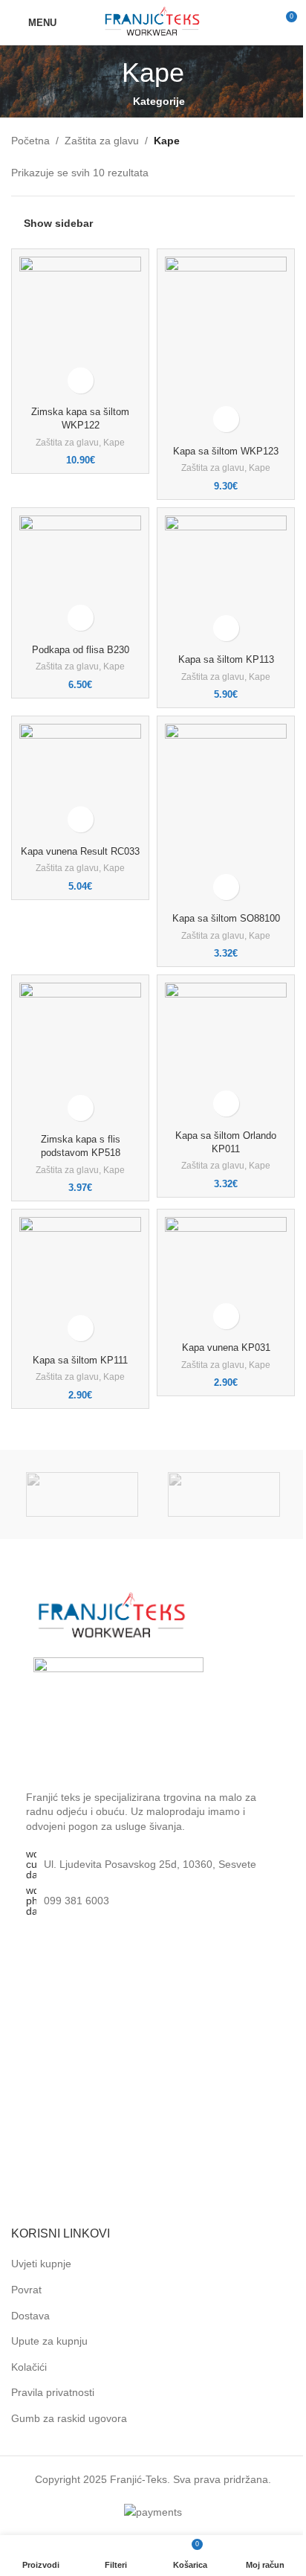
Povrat (26, 2290)
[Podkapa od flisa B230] (80, 577)
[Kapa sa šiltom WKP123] (226, 348)
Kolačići (29, 2367)
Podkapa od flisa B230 (81, 650)
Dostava (30, 2316)
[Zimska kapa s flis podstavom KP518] (80, 1056)
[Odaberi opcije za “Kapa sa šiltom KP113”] (226, 628)
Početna (30, 141)
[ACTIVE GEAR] (82, 1494)
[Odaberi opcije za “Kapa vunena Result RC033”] (81, 819)
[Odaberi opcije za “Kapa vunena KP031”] (226, 1316)
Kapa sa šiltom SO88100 (226, 919)
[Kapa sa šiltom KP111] (80, 1283)
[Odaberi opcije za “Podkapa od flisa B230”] (81, 618)
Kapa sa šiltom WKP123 (226, 452)
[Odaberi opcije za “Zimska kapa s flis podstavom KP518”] (81, 1108)
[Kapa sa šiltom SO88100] (226, 815)
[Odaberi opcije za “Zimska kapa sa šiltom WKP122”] (81, 380)
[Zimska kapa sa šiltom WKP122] (80, 329)
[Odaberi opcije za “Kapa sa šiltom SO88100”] (226, 887)
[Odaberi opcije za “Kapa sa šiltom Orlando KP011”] (226, 1104)
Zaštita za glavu (102, 141)
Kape (114, 443)
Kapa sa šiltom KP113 (226, 660)
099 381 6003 (76, 1901)
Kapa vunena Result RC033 (80, 852)
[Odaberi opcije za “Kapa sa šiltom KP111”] (81, 1328)
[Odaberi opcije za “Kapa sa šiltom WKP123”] (226, 419)
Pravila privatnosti (53, 2392)
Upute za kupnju (49, 2341)
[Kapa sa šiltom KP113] (226, 582)
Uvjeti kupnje (41, 2264)
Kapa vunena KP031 (226, 1348)
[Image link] (113, 1616)
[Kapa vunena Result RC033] (80, 782)
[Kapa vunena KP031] (226, 1277)
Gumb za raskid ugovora (69, 2418)
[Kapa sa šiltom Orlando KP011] (226, 1053)
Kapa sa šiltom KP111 (80, 1361)
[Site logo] (153, 22)
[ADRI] (224, 1494)
